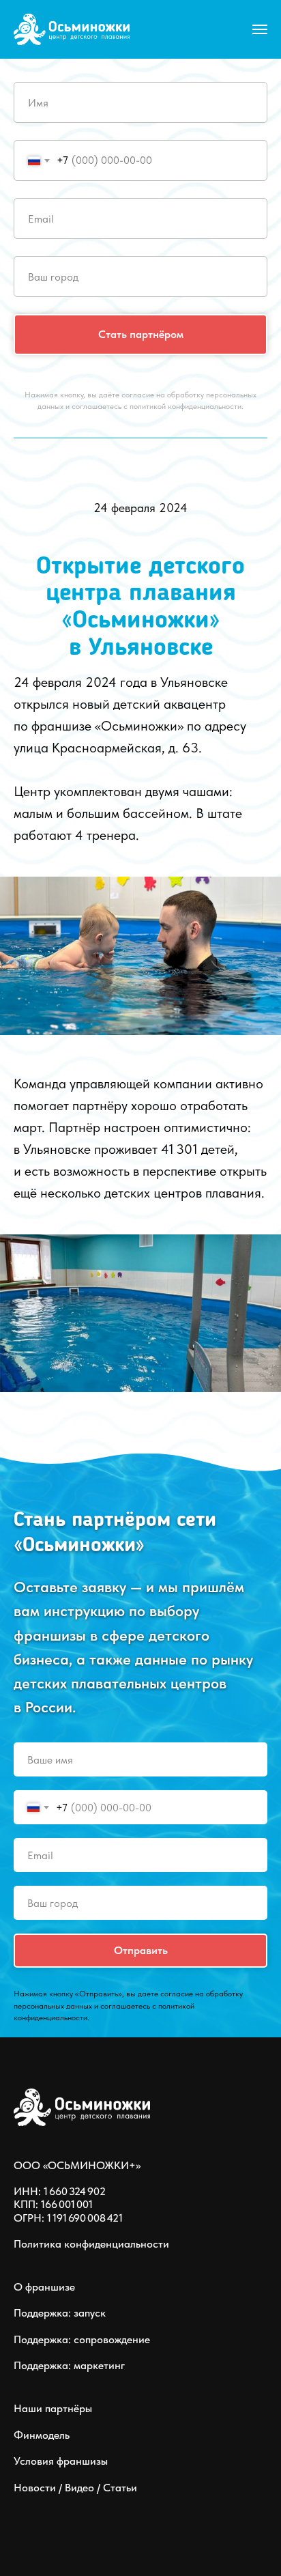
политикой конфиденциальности (186, 406)
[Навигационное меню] (260, 29)
